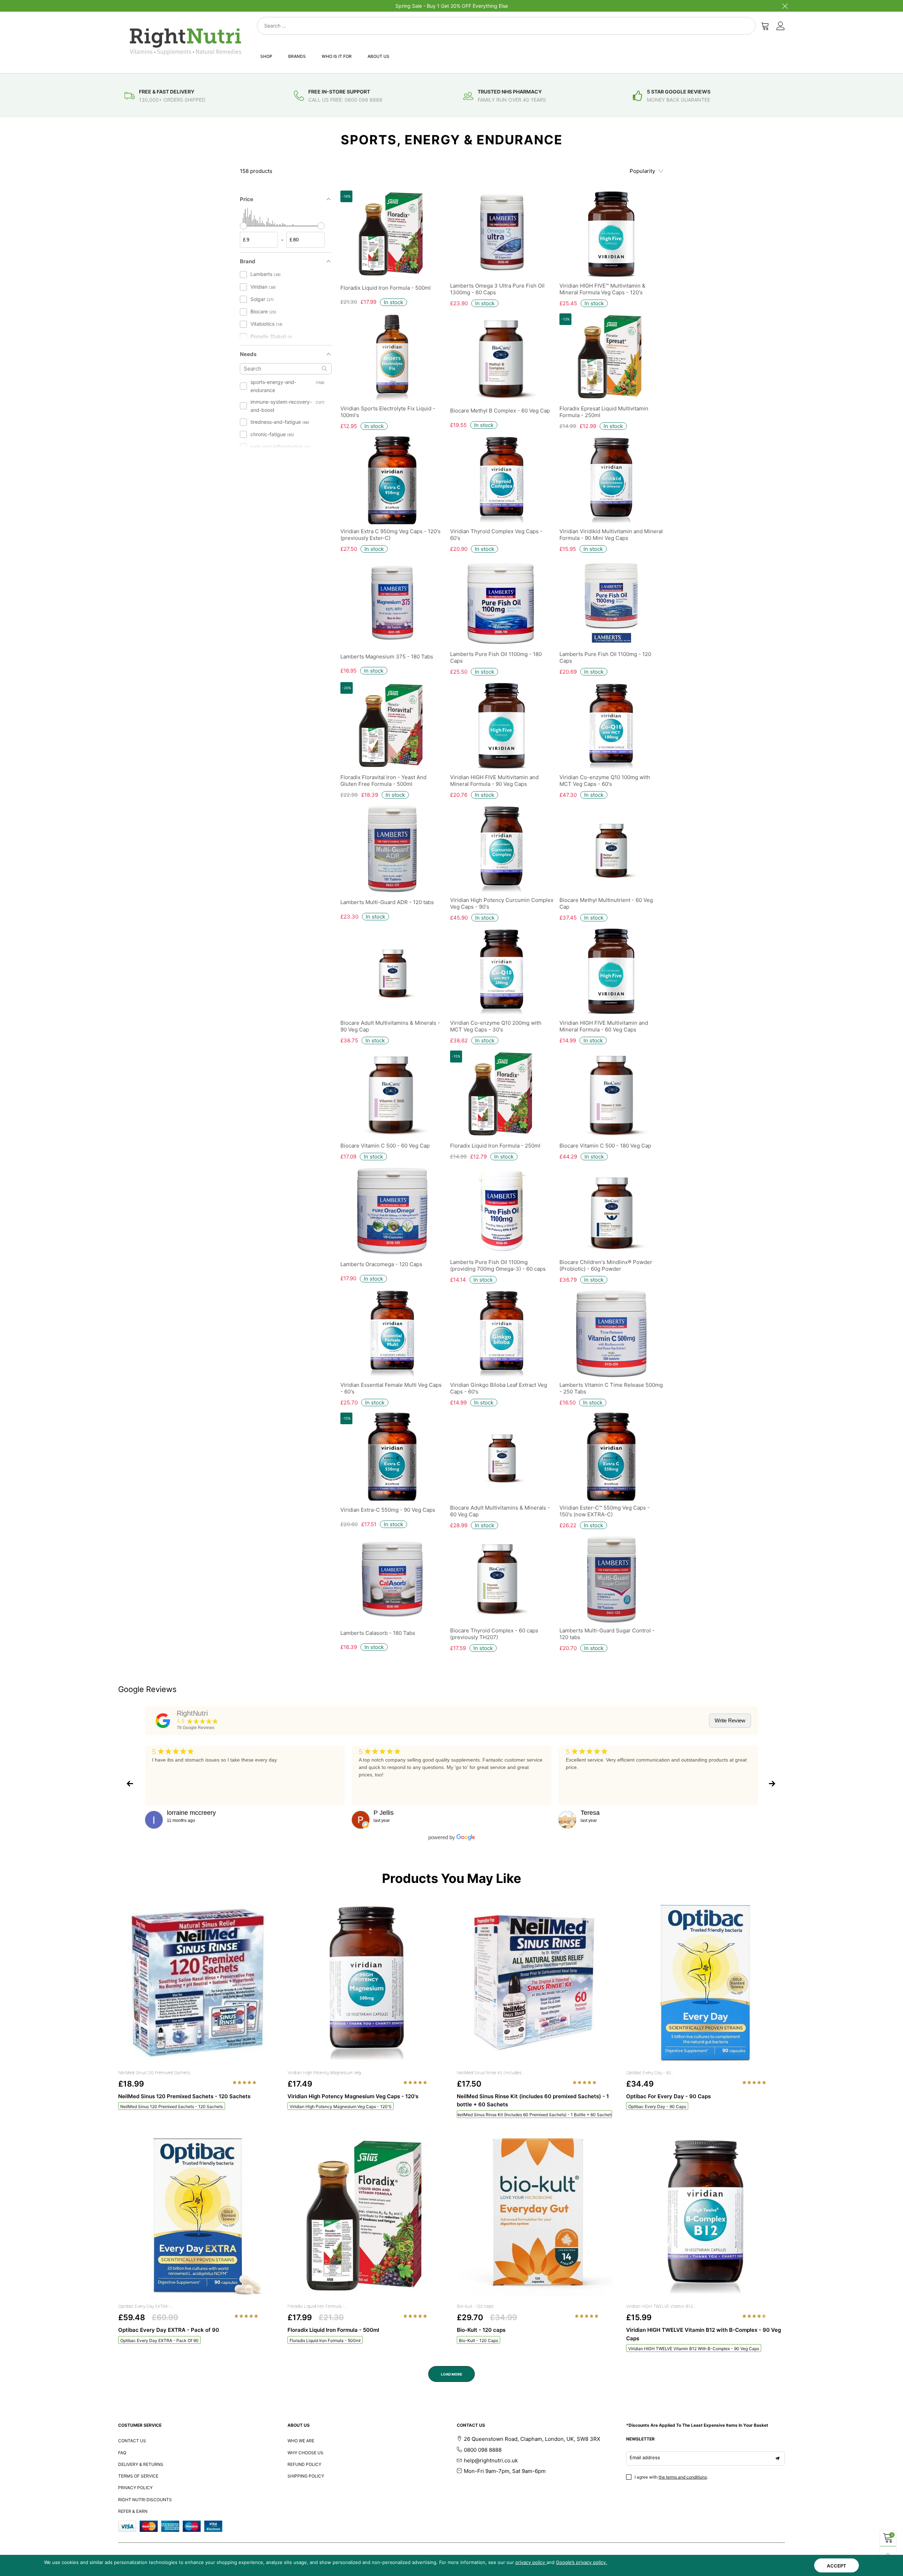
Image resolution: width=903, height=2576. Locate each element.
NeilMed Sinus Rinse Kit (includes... (491, 2073)
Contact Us (132, 2441)
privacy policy (531, 2562)
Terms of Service (138, 2476)
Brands (297, 56)
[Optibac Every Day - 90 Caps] (705, 1983)
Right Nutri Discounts (145, 2500)
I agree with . (671, 2477)
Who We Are (301, 2441)
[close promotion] (785, 6)
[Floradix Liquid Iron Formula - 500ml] (367, 2217)
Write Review (730, 1720)
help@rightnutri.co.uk (491, 2460)
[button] (245, 2082)
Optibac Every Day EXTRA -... (146, 2306)
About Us (378, 56)
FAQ (122, 2453)
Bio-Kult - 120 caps (475, 2306)
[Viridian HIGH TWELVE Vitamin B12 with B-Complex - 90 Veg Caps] (705, 2217)
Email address (645, 2457)
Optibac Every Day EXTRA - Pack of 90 (159, 2340)
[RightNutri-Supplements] (186, 41)
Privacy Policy (135, 2488)
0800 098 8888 (483, 2450)
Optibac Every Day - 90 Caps (657, 2106)
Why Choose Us (305, 2453)
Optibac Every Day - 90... (650, 2073)
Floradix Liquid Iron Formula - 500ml (325, 2340)
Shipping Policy (306, 2476)
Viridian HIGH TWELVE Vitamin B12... (661, 2306)
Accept (837, 2566)
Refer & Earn (133, 2511)
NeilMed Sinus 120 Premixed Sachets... (156, 2073)
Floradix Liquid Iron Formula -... (317, 2306)
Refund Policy (304, 2464)
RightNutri (192, 1713)
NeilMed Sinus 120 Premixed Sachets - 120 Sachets (172, 2106)
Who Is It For (337, 56)
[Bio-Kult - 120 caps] (536, 2217)
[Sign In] (781, 26)
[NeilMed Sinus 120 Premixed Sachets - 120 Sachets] (198, 1983)
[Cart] (765, 26)
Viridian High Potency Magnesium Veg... (326, 2073)
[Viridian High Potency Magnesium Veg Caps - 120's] (367, 1983)
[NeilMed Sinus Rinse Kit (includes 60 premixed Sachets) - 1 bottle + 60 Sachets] (536, 1983)
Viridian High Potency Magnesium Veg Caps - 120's (341, 2106)
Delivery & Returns (141, 2464)
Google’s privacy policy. (581, 2562)
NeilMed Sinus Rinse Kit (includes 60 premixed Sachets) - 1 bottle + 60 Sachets (534, 2115)
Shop (266, 56)
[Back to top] (888, 2554)
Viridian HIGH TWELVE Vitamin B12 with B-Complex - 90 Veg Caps (694, 2349)
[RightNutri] (163, 1721)
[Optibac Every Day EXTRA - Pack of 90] (198, 2217)
